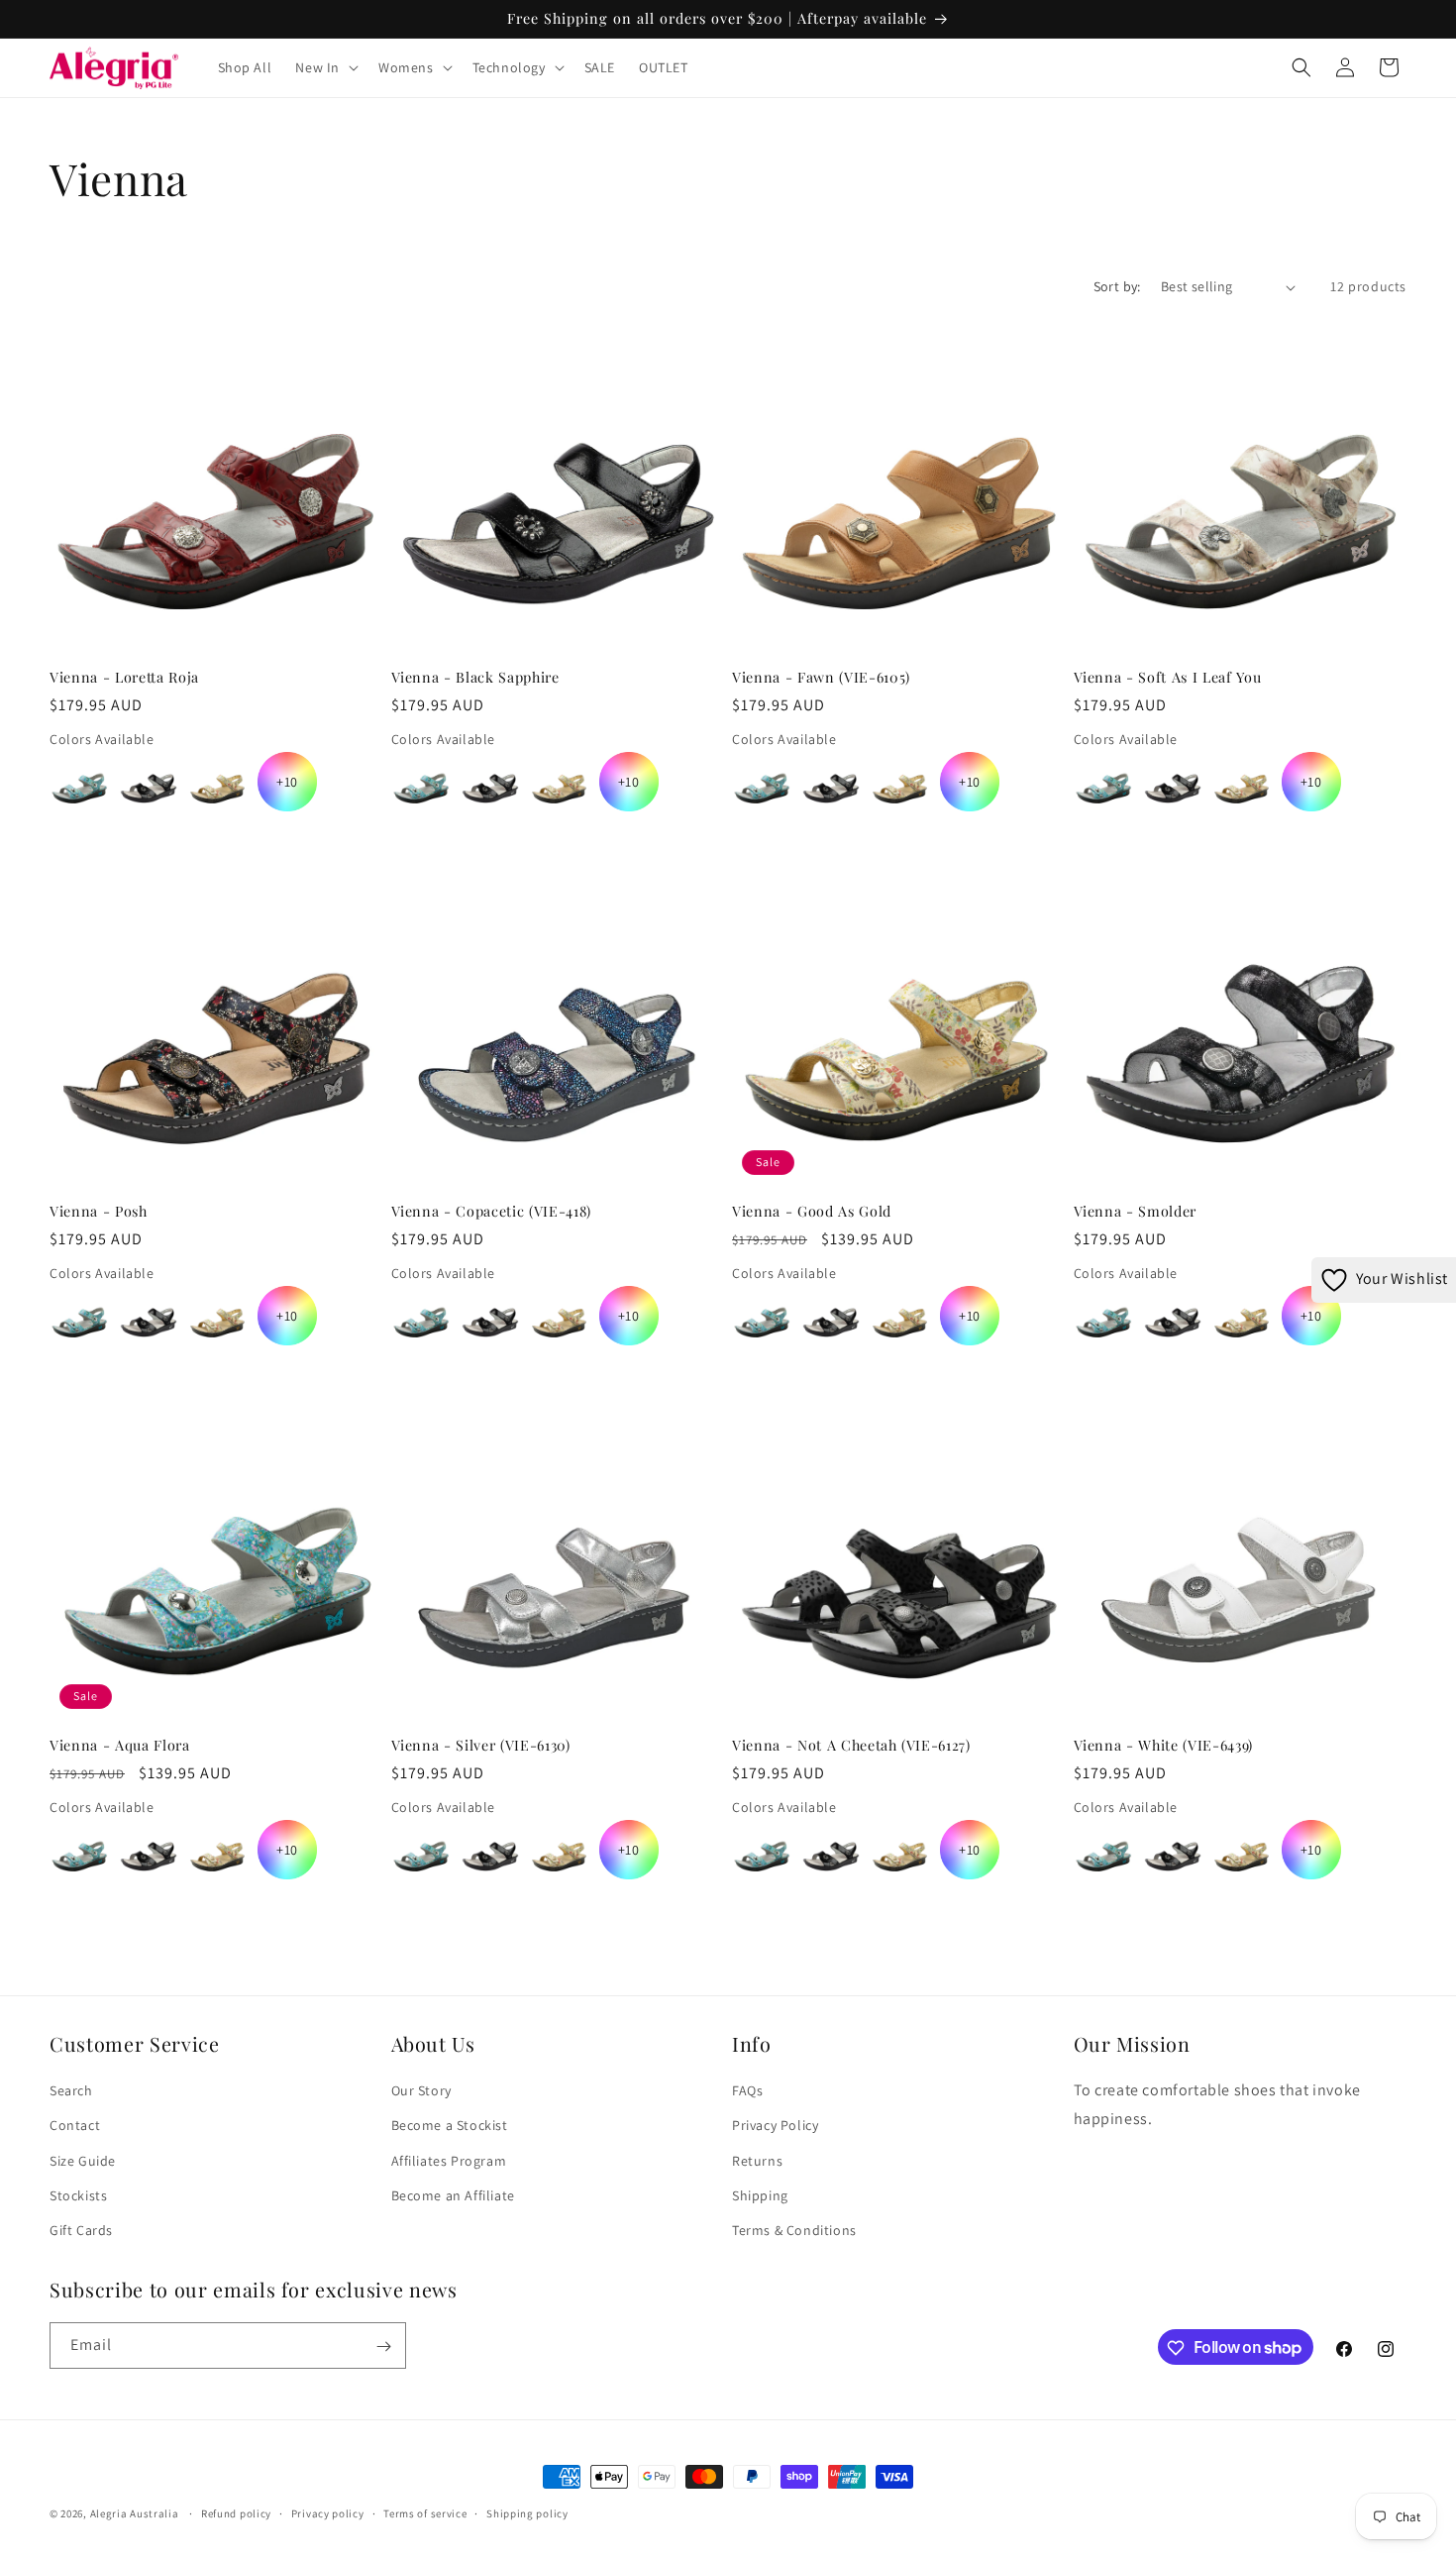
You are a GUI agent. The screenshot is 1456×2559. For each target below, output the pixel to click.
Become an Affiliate (453, 2195)
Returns (757, 2161)
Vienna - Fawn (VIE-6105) (821, 678)
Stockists (78, 2195)
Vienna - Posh (99, 1212)
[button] (325, 67)
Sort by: (1117, 286)
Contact (75, 2126)
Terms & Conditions (794, 2230)
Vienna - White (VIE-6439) (1164, 1746)
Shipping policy (527, 2512)
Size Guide (83, 2161)
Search (71, 2090)
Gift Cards (81, 2230)
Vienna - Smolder (1136, 1212)
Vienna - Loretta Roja (124, 678)
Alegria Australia (135, 2513)
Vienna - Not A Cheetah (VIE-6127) (851, 1746)
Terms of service (425, 2512)
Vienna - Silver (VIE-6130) (481, 1746)
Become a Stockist (450, 2126)
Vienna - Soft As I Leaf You (1168, 678)
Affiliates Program (449, 2161)
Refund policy (236, 2512)
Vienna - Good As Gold (812, 1212)
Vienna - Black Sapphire (475, 678)
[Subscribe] (383, 2346)
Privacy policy (328, 2512)
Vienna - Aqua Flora (120, 1746)
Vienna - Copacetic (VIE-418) (491, 1212)
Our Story (421, 2090)
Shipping (760, 2195)
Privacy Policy (775, 2126)
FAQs (747, 2090)
